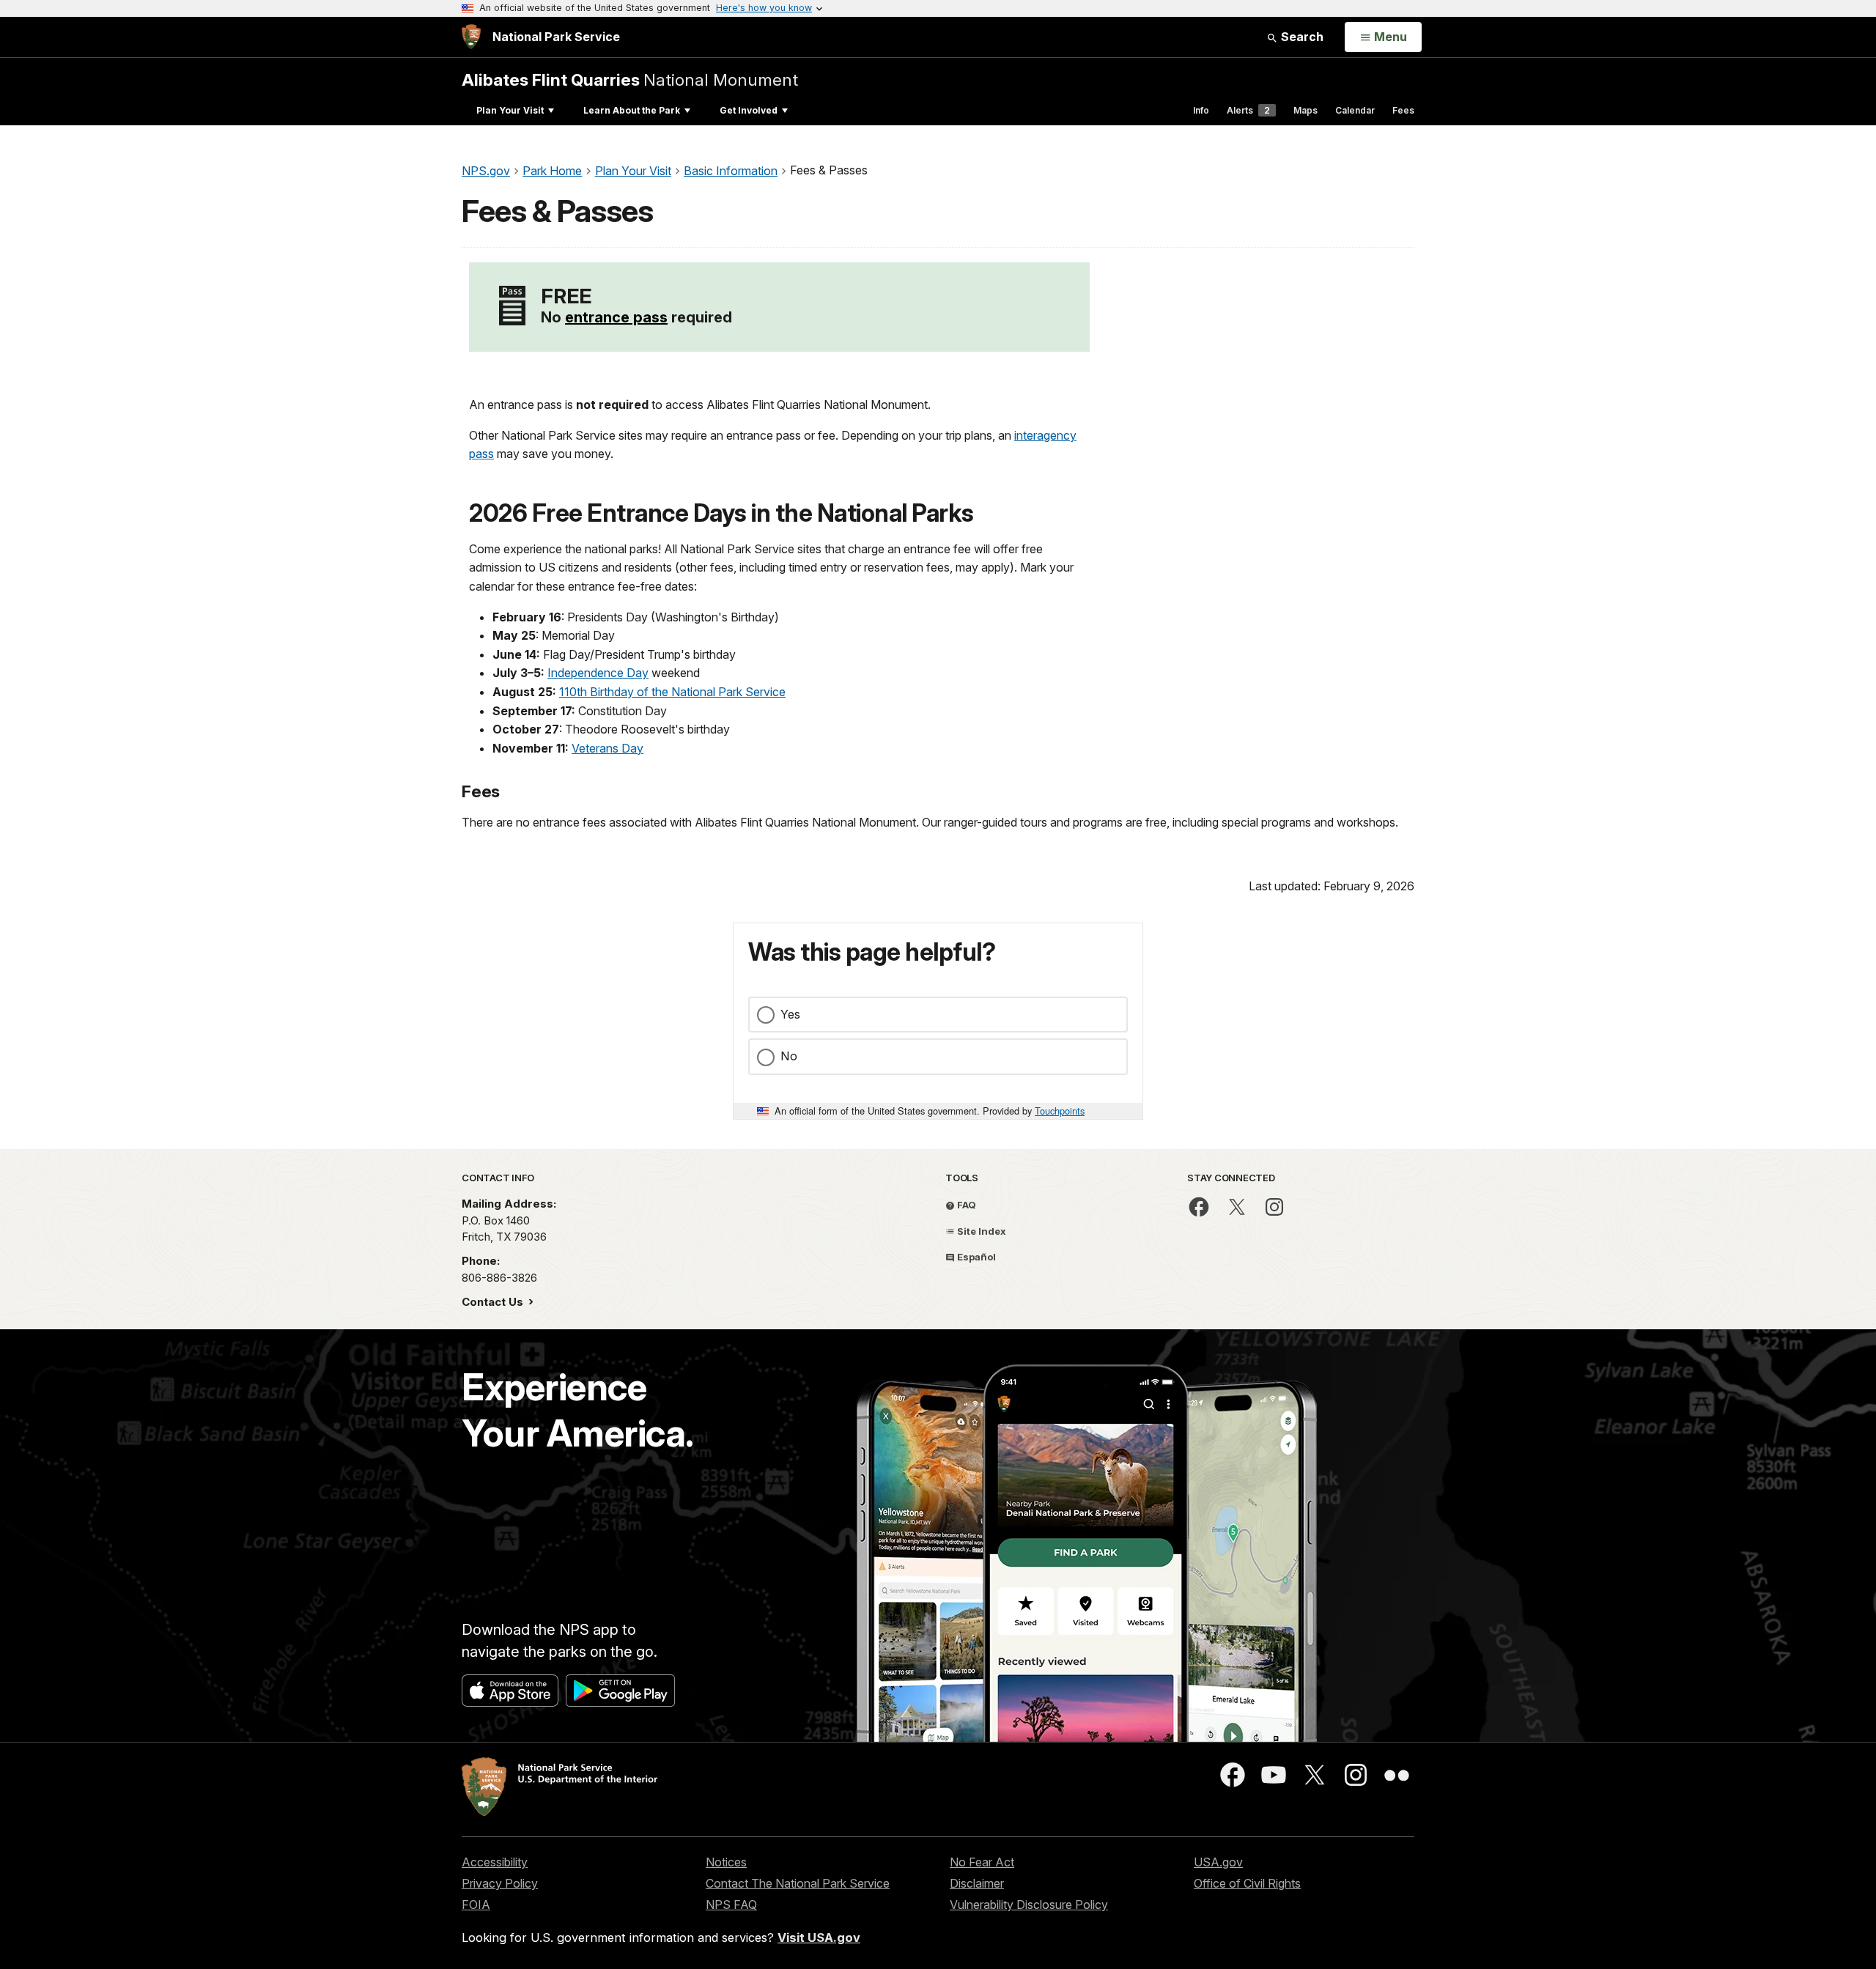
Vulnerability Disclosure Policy (1029, 1905)
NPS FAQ (731, 1905)
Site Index (981, 1231)
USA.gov (1218, 1862)
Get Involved (749, 110)
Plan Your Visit (510, 110)
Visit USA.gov (819, 1937)
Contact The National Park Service (798, 1883)
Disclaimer (977, 1883)
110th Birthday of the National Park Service (672, 692)
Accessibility (495, 1862)
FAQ (965, 1205)
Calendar (1355, 110)
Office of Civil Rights (1247, 1883)
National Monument (630, 80)
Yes (790, 1014)
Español (975, 1257)
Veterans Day (608, 748)
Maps (1306, 110)
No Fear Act (982, 1862)
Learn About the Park (632, 110)
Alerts (1248, 110)
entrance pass (616, 317)
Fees (1403, 110)
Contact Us (494, 1302)
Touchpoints (1060, 1111)
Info (1201, 110)
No (789, 1056)
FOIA (476, 1905)
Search (1301, 37)
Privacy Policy (500, 1883)
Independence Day (598, 673)
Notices (726, 1862)
